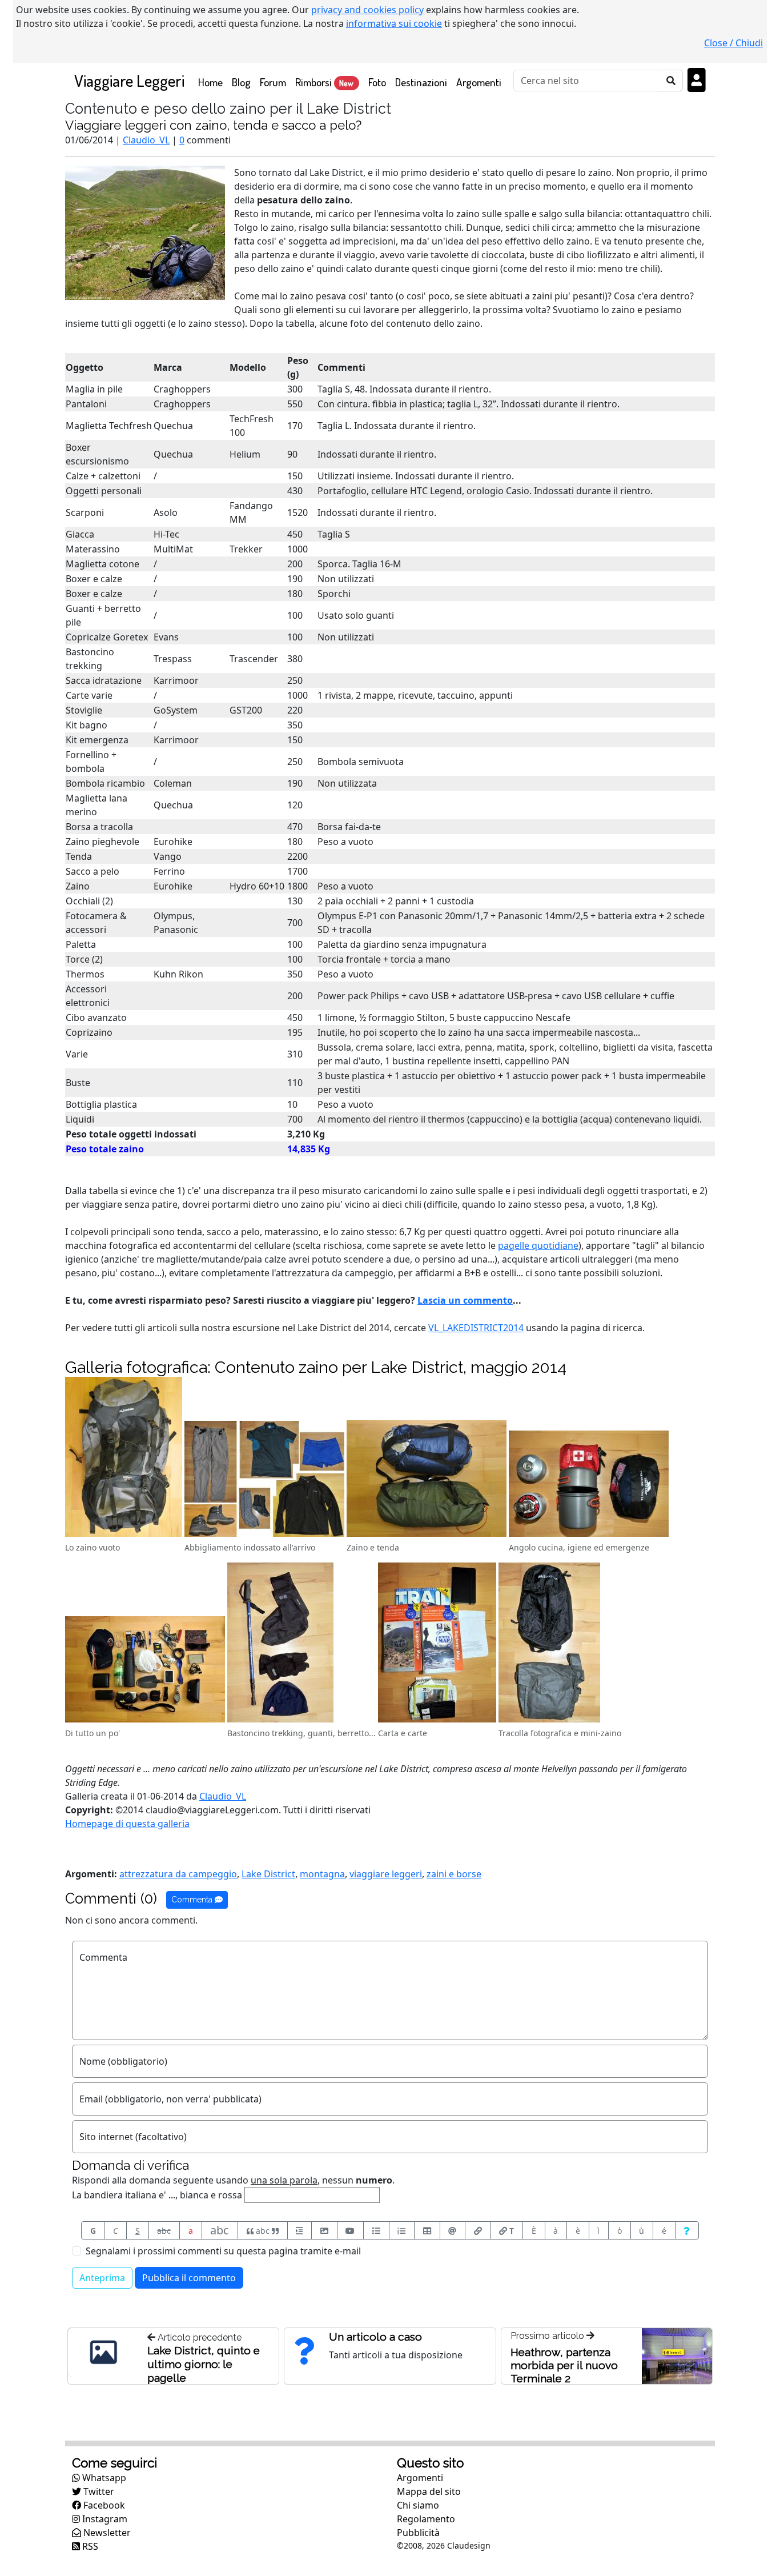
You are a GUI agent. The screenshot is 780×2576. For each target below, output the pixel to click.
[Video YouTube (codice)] (351, 2230)
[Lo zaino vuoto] (124, 1459)
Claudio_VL (146, 140)
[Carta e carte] (437, 1644)
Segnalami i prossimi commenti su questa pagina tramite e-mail (223, 2251)
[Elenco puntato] (376, 2230)
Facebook (103, 2505)
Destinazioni (421, 82)
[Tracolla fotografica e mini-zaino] (549, 1644)
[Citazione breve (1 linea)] (300, 2230)
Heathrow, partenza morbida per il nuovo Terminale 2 (564, 2365)
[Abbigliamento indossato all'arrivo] (264, 1480)
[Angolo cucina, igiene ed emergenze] (589, 1485)
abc (164, 2231)
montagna (322, 1874)
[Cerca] (671, 81)
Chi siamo (418, 2505)
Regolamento (426, 2519)
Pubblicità (418, 2533)
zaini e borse (454, 1874)
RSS (89, 2546)
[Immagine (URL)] (324, 2230)
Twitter (98, 2491)
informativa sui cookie (394, 23)
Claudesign (469, 2545)
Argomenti (479, 82)
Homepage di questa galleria (127, 1824)
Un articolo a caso (375, 2337)
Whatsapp (103, 2478)
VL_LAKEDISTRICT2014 (476, 1328)
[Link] (478, 2230)
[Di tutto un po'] (145, 1671)
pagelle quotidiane (538, 1245)
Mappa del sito (429, 2491)
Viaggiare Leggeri (129, 80)
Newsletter (106, 2533)
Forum (273, 82)
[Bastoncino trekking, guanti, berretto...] (280, 1644)
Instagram (104, 2519)
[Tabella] (427, 2230)
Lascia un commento (465, 1300)
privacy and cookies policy (367, 10)
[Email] (453, 2230)
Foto (377, 82)
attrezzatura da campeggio (178, 1874)
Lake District (268, 1874)
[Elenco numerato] (402, 2230)
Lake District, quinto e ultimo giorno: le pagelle (204, 2364)
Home (213, 82)
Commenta (193, 1900)
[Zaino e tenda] (427, 1480)
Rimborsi (324, 82)
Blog (241, 82)
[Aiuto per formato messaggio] (687, 2230)
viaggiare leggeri (386, 1874)
